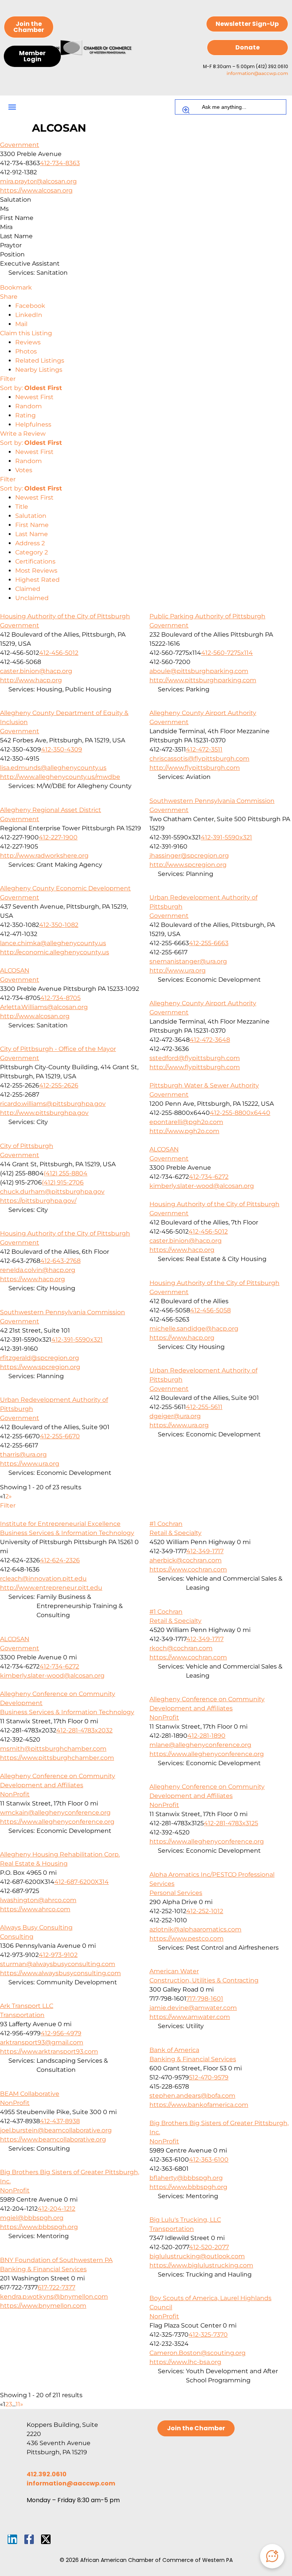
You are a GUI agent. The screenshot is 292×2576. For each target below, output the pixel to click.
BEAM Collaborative (30, 2094)
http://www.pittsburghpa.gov (44, 1113)
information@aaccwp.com (257, 73)
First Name (32, 525)
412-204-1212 (56, 2209)
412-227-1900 (58, 837)
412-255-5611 (204, 1407)
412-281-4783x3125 (231, 1823)
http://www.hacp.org (31, 680)
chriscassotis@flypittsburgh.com (199, 759)
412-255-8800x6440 (240, 1113)
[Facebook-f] (29, 2539)
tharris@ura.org (23, 1454)
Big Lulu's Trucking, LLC (185, 2220)
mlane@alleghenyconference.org (200, 1745)
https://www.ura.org (179, 1425)
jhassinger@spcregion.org (189, 856)
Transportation (22, 2015)
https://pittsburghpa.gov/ (38, 1201)
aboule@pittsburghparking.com (199, 671)
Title (22, 507)
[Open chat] (272, 2556)
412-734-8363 (60, 163)
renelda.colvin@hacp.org (38, 1270)
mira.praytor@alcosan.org (38, 181)
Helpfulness (33, 424)
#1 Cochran (166, 1524)
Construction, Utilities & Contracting (204, 1980)
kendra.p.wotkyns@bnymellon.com (54, 2297)
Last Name (32, 534)
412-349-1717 (205, 1551)
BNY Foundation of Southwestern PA (56, 2260)
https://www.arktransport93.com (49, 2051)
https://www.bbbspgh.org (188, 2187)
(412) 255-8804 (66, 1173)
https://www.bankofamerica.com (199, 2105)
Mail (21, 324)
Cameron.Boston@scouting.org (198, 2353)
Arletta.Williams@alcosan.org (44, 1007)
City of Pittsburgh (27, 1146)
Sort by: (31, 388)
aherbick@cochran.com (186, 1560)
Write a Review (23, 434)
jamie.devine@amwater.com (193, 2008)
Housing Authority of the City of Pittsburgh (65, 616)
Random (29, 406)
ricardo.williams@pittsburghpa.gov (53, 1104)
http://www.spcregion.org (188, 865)
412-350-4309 (62, 749)
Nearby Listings (39, 370)
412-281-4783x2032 (84, 1730)
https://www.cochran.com (188, 1569)
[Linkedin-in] (12, 2539)
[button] (12, 107)
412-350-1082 (59, 925)
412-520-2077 (209, 2247)
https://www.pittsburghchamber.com (57, 1758)
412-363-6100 (209, 2160)
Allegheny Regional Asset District (51, 810)
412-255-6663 (209, 943)
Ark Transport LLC (27, 2006)
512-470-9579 (209, 2077)
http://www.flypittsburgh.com (195, 768)
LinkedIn (29, 315)
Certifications (35, 561)
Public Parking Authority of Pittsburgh (207, 616)
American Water (174, 1971)
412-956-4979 (61, 2033)
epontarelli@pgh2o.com (186, 1122)
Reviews (28, 342)
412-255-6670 (60, 1436)
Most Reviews (36, 571)
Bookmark (16, 287)
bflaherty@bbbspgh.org (186, 2178)
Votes (24, 470)
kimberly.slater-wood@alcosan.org (202, 1186)
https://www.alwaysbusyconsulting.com (60, 1973)
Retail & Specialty (175, 1533)
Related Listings (40, 361)
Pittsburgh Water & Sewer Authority (204, 1085)
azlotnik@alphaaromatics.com (195, 1929)
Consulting (17, 1937)
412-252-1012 (205, 1911)
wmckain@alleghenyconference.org (55, 1813)
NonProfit (164, 1717)
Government (20, 145)
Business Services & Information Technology (67, 1533)
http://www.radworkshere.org (44, 856)
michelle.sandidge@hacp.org (194, 1329)
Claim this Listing (26, 333)
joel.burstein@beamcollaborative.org (56, 2130)
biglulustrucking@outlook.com (197, 2256)
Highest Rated (37, 580)
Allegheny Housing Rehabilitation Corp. (60, 1854)
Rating (25, 415)
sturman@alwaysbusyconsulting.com (58, 1964)
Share (9, 297)
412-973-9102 (58, 1955)
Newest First (34, 397)
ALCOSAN (15, 970)
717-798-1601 (205, 1999)
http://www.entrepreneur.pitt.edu (51, 1588)
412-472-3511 (204, 749)
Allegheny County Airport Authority (203, 713)
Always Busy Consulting (36, 1927)
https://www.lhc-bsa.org (185, 2362)
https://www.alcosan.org (36, 190)
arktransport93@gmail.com (42, 2042)
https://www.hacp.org (182, 1250)
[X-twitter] (46, 2539)
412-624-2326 (60, 1560)
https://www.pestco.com (186, 1938)
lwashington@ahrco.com (38, 1900)
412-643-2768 (60, 1261)
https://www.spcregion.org (40, 1367)
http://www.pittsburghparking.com (203, 680)
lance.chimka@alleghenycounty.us (53, 943)
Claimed (28, 589)
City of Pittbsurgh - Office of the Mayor (58, 1049)
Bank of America (174, 2050)
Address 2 (30, 543)
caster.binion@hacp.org (36, 671)
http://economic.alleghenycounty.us (55, 952)
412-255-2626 (59, 1085)
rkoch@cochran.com (181, 1648)
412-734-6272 (209, 1177)
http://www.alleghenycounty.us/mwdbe (60, 777)
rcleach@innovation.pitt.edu (43, 1579)
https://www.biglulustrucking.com (201, 2265)
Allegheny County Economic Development (65, 888)
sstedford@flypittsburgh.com (195, 1058)
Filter (8, 379)
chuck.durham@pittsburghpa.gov (52, 1192)
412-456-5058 (210, 1310)
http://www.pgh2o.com (184, 1131)
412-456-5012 (59, 653)
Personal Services (176, 1893)
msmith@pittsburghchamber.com (53, 1749)
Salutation (31, 516)
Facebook (30, 306)
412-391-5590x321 (226, 837)
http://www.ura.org (178, 970)
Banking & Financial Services (193, 2059)
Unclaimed (32, 598)
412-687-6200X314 (82, 1882)
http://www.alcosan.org (35, 1016)
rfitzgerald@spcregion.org (40, 1358)
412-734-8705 (60, 998)
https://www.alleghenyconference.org (207, 1754)
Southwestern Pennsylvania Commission (212, 801)
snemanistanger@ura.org (188, 961)
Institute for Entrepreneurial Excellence (60, 1524)
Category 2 (32, 552)
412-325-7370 (208, 2335)
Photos (26, 351)
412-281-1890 (206, 1736)
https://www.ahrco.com (35, 1909)
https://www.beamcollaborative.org (53, 2139)
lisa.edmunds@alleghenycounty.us (53, 768)
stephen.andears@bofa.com (192, 2096)
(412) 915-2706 (63, 1182)
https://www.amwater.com (190, 2017)
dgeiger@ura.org (175, 1416)
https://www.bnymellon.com (43, 2306)
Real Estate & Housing (34, 1864)
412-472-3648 (210, 1040)
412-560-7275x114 (227, 653)
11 (18, 2404)
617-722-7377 (56, 2287)
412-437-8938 (60, 2121)
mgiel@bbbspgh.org (32, 2218)
